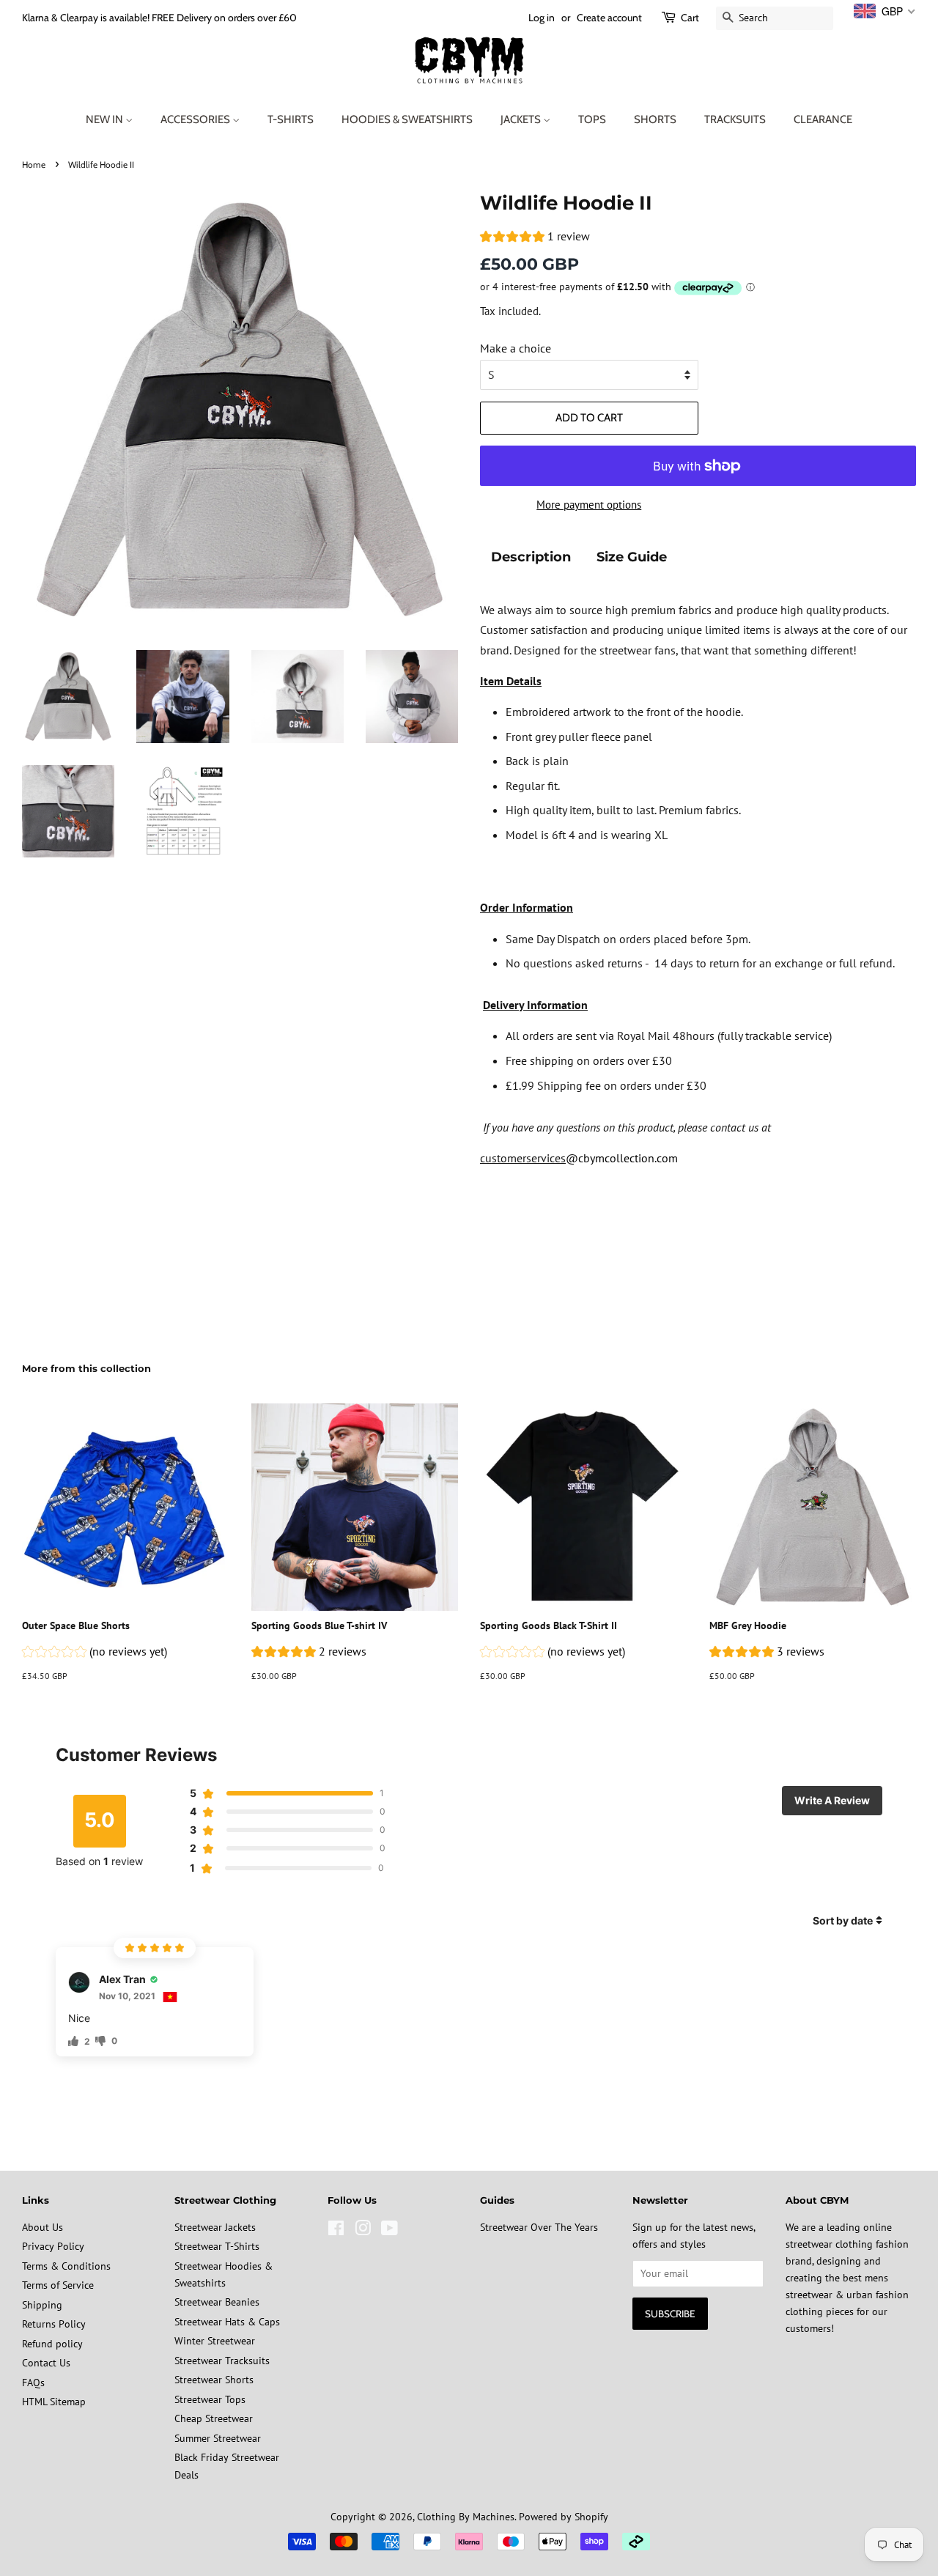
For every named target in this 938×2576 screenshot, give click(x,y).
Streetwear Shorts (214, 2380)
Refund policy (52, 2344)
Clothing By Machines (466, 2517)
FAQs (33, 2383)
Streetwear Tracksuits (222, 2361)
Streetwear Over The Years (539, 2227)
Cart (690, 18)
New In (106, 119)
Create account (609, 18)
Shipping (42, 2305)
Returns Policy (54, 2324)
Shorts (655, 119)
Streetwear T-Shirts (217, 2246)
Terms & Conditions (66, 2266)
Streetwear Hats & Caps (227, 2322)
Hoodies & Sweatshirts (407, 119)
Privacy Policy (53, 2246)
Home (34, 165)
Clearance (823, 119)
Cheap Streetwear (214, 2418)
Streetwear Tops (210, 2399)
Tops (592, 119)
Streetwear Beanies (217, 2302)
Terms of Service (58, 2285)
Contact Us (46, 2363)
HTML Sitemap (54, 2402)
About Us (43, 2227)
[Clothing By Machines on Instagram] (363, 2231)
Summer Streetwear (218, 2438)
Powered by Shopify (564, 2517)
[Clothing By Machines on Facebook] (336, 2231)
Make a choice (516, 348)
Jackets (522, 119)
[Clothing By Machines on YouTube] (389, 2231)
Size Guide (632, 557)
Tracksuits (735, 119)
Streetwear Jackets (215, 2227)
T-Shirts (291, 119)
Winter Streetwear (215, 2341)
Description (531, 557)
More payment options (589, 505)
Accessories (196, 119)
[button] (535, 238)
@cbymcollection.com (622, 1158)
